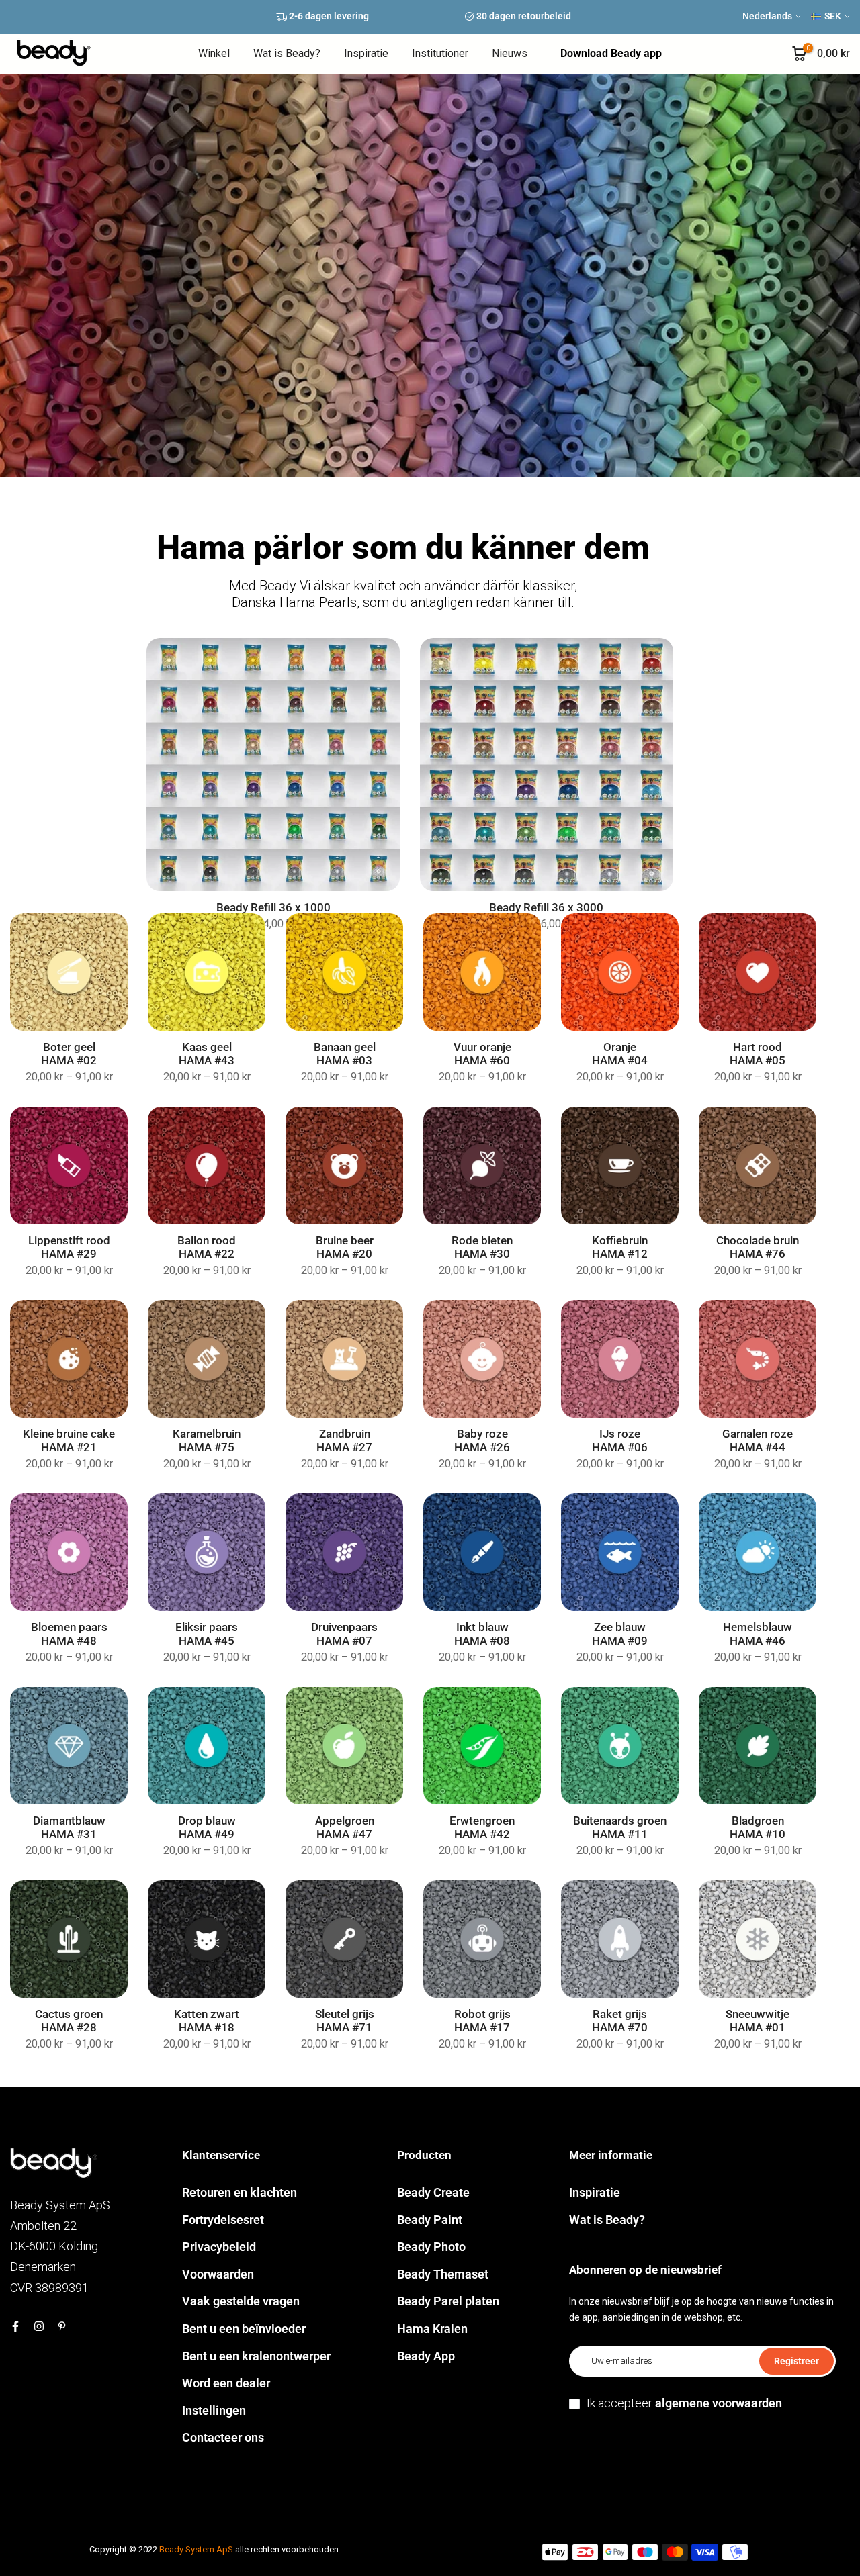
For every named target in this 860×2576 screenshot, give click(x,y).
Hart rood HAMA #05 (758, 1054)
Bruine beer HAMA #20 (345, 1247)
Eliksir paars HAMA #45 (207, 1634)
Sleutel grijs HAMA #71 (345, 2021)
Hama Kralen (432, 2329)
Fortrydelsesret (223, 2220)
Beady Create (433, 2192)
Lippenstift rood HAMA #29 (69, 1247)
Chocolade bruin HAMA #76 (758, 1247)
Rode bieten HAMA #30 (482, 1247)
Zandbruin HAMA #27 (344, 1441)
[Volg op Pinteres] (62, 2326)
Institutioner (440, 53)
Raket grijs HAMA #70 (620, 2021)
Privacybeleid (219, 2247)
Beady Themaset (443, 2274)
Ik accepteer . (685, 2403)
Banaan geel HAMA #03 (345, 1054)
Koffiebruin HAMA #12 (620, 1247)
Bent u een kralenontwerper (256, 2356)
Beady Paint (430, 2220)
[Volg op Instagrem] (39, 2326)
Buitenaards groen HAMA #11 (620, 1828)
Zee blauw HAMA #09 (620, 1634)
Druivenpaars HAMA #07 (344, 1634)
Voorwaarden (218, 2274)
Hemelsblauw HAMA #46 (758, 1634)
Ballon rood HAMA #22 (207, 1247)
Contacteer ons (223, 2437)
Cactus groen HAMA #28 (69, 2021)
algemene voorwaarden (719, 2403)
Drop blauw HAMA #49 (207, 1828)
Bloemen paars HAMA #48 (69, 1634)
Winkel (214, 53)
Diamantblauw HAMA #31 (69, 1828)
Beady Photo (431, 2247)
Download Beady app (611, 53)
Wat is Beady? (287, 53)
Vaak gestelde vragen (241, 2301)
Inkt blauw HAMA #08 (482, 1634)
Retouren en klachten (240, 2192)
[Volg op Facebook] (15, 2326)
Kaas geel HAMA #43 (207, 1054)
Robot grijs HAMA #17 (482, 2021)
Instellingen (214, 2410)
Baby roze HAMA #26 (482, 1441)
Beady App (426, 2356)
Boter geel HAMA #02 (69, 1054)
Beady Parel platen (448, 2301)
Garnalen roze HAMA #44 (758, 1441)
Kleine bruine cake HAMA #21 (69, 1441)
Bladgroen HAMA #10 (758, 1828)
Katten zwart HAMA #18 (207, 2021)
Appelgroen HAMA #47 (345, 1828)
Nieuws (510, 53)
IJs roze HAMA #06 (620, 1441)
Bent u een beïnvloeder (244, 2329)
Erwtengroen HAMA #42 (482, 1828)
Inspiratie (366, 53)
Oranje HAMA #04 (620, 1054)
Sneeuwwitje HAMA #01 (758, 2021)
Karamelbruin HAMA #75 (207, 1441)
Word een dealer (226, 2383)
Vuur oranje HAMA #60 (482, 1054)
